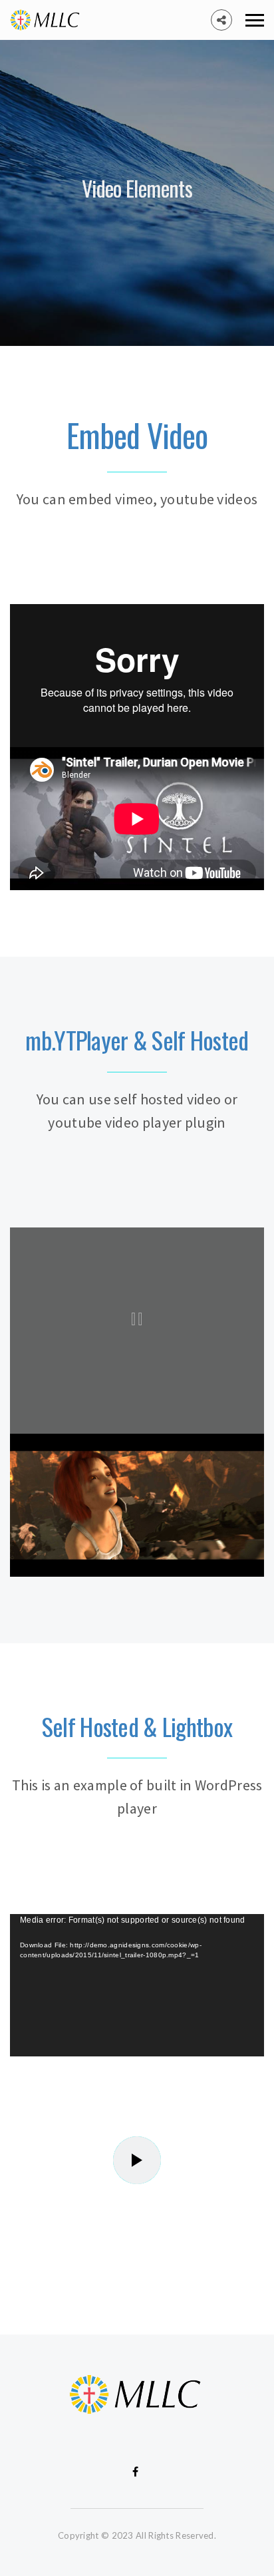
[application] (137, 1986)
